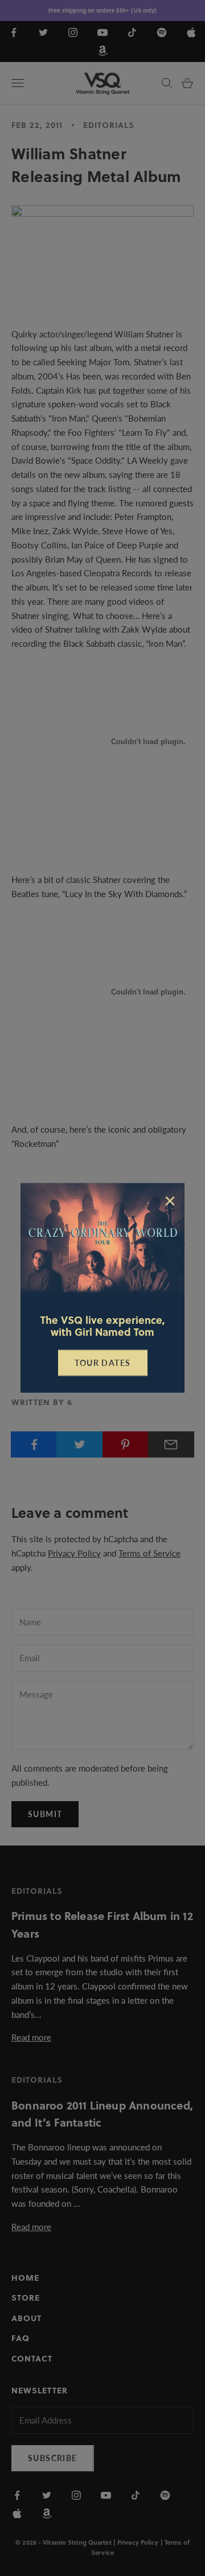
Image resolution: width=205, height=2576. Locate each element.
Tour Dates (103, 1363)
